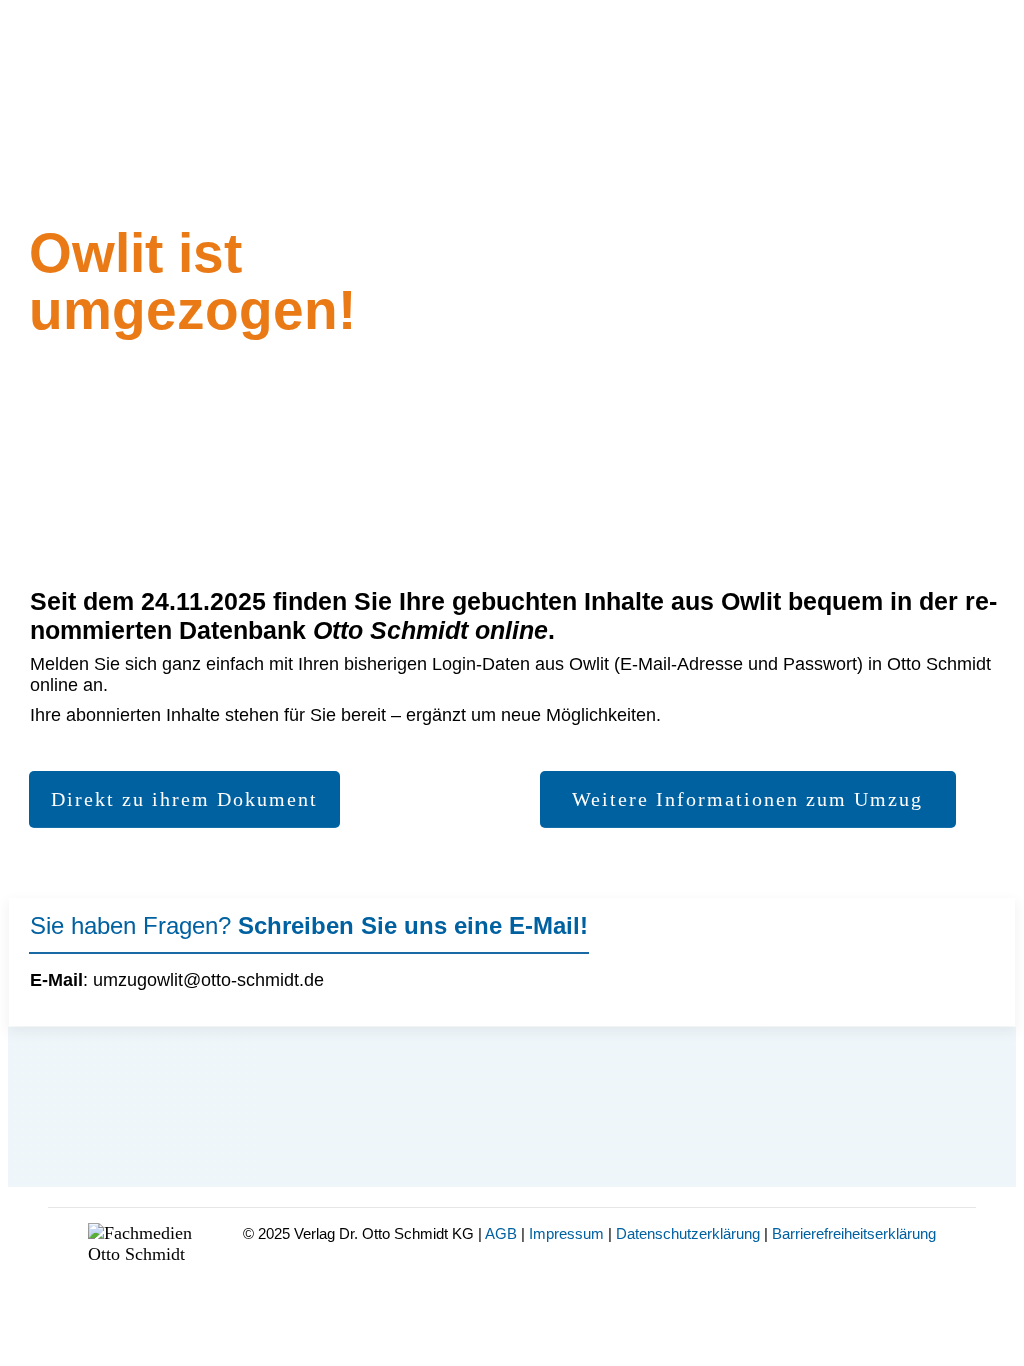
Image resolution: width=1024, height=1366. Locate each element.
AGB (501, 1233)
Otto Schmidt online (430, 630)
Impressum (566, 1233)
